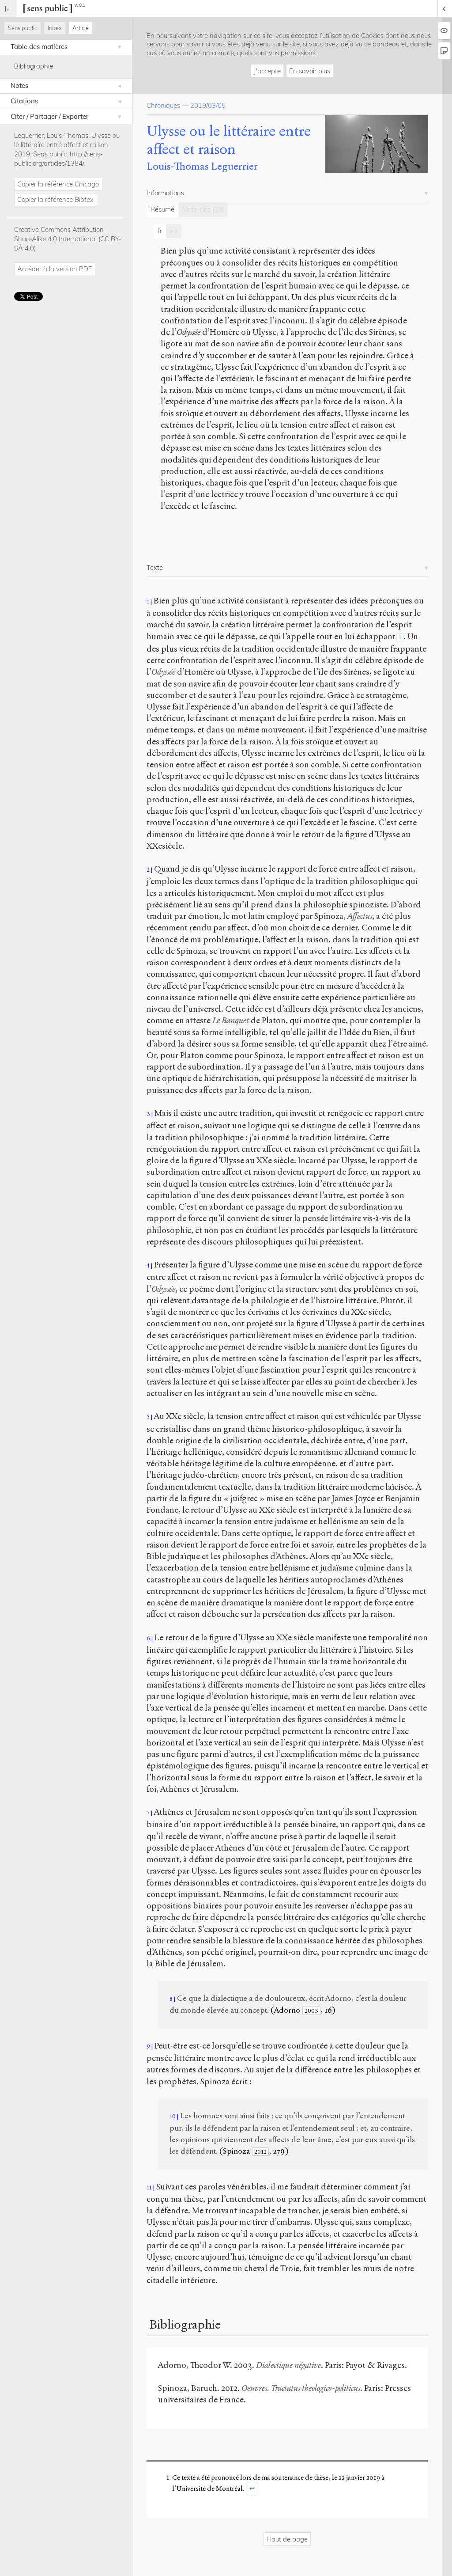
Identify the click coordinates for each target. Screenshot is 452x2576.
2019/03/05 (208, 105)
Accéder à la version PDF (55, 269)
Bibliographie (34, 66)
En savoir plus (310, 71)
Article (81, 28)
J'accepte (267, 71)
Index (55, 28)
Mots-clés (203, 209)
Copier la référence (58, 184)
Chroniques (163, 105)
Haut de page (287, 2539)
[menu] (9, 9)
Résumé (162, 209)
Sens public (23, 28)
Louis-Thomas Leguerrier (202, 166)
